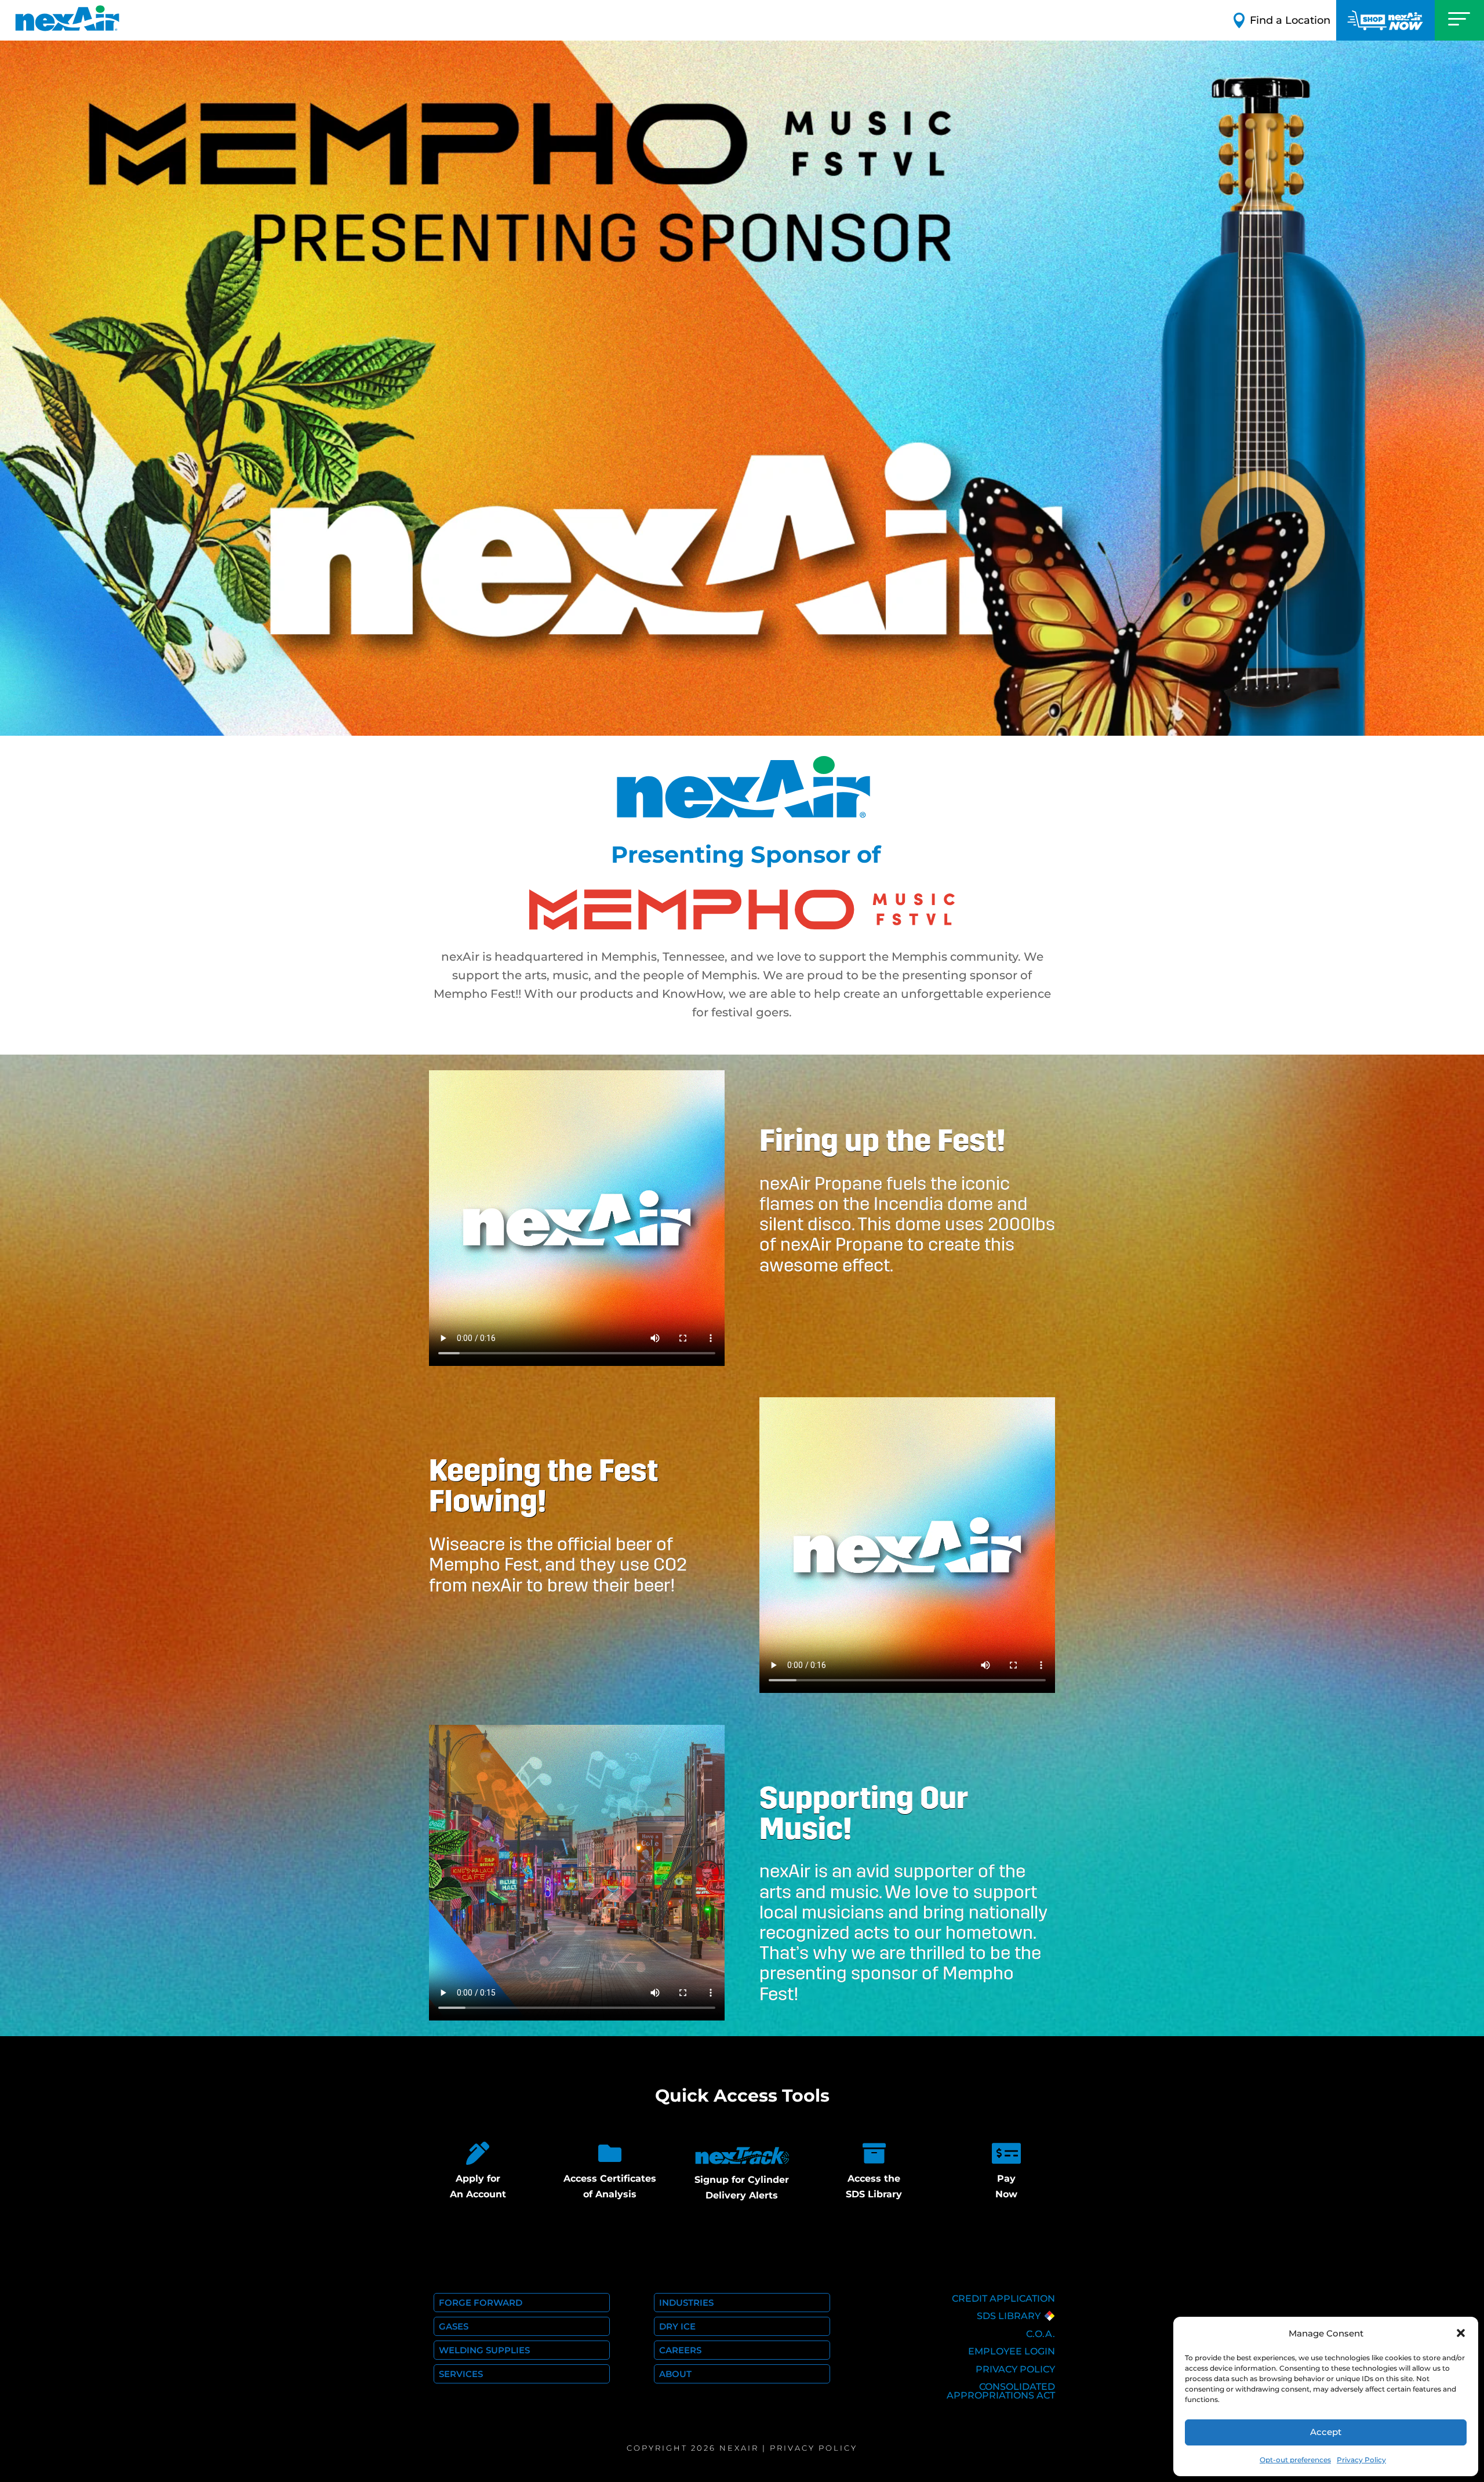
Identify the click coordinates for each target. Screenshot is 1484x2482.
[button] (1461, 2333)
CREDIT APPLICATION (1003, 2299)
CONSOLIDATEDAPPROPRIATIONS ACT (1001, 2391)
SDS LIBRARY (1009, 2316)
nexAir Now (1385, 20)
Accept (1326, 2432)
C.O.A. (1041, 2334)
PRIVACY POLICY (1015, 2369)
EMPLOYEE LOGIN (1012, 2351)
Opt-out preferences (1295, 2460)
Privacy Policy (1361, 2460)
